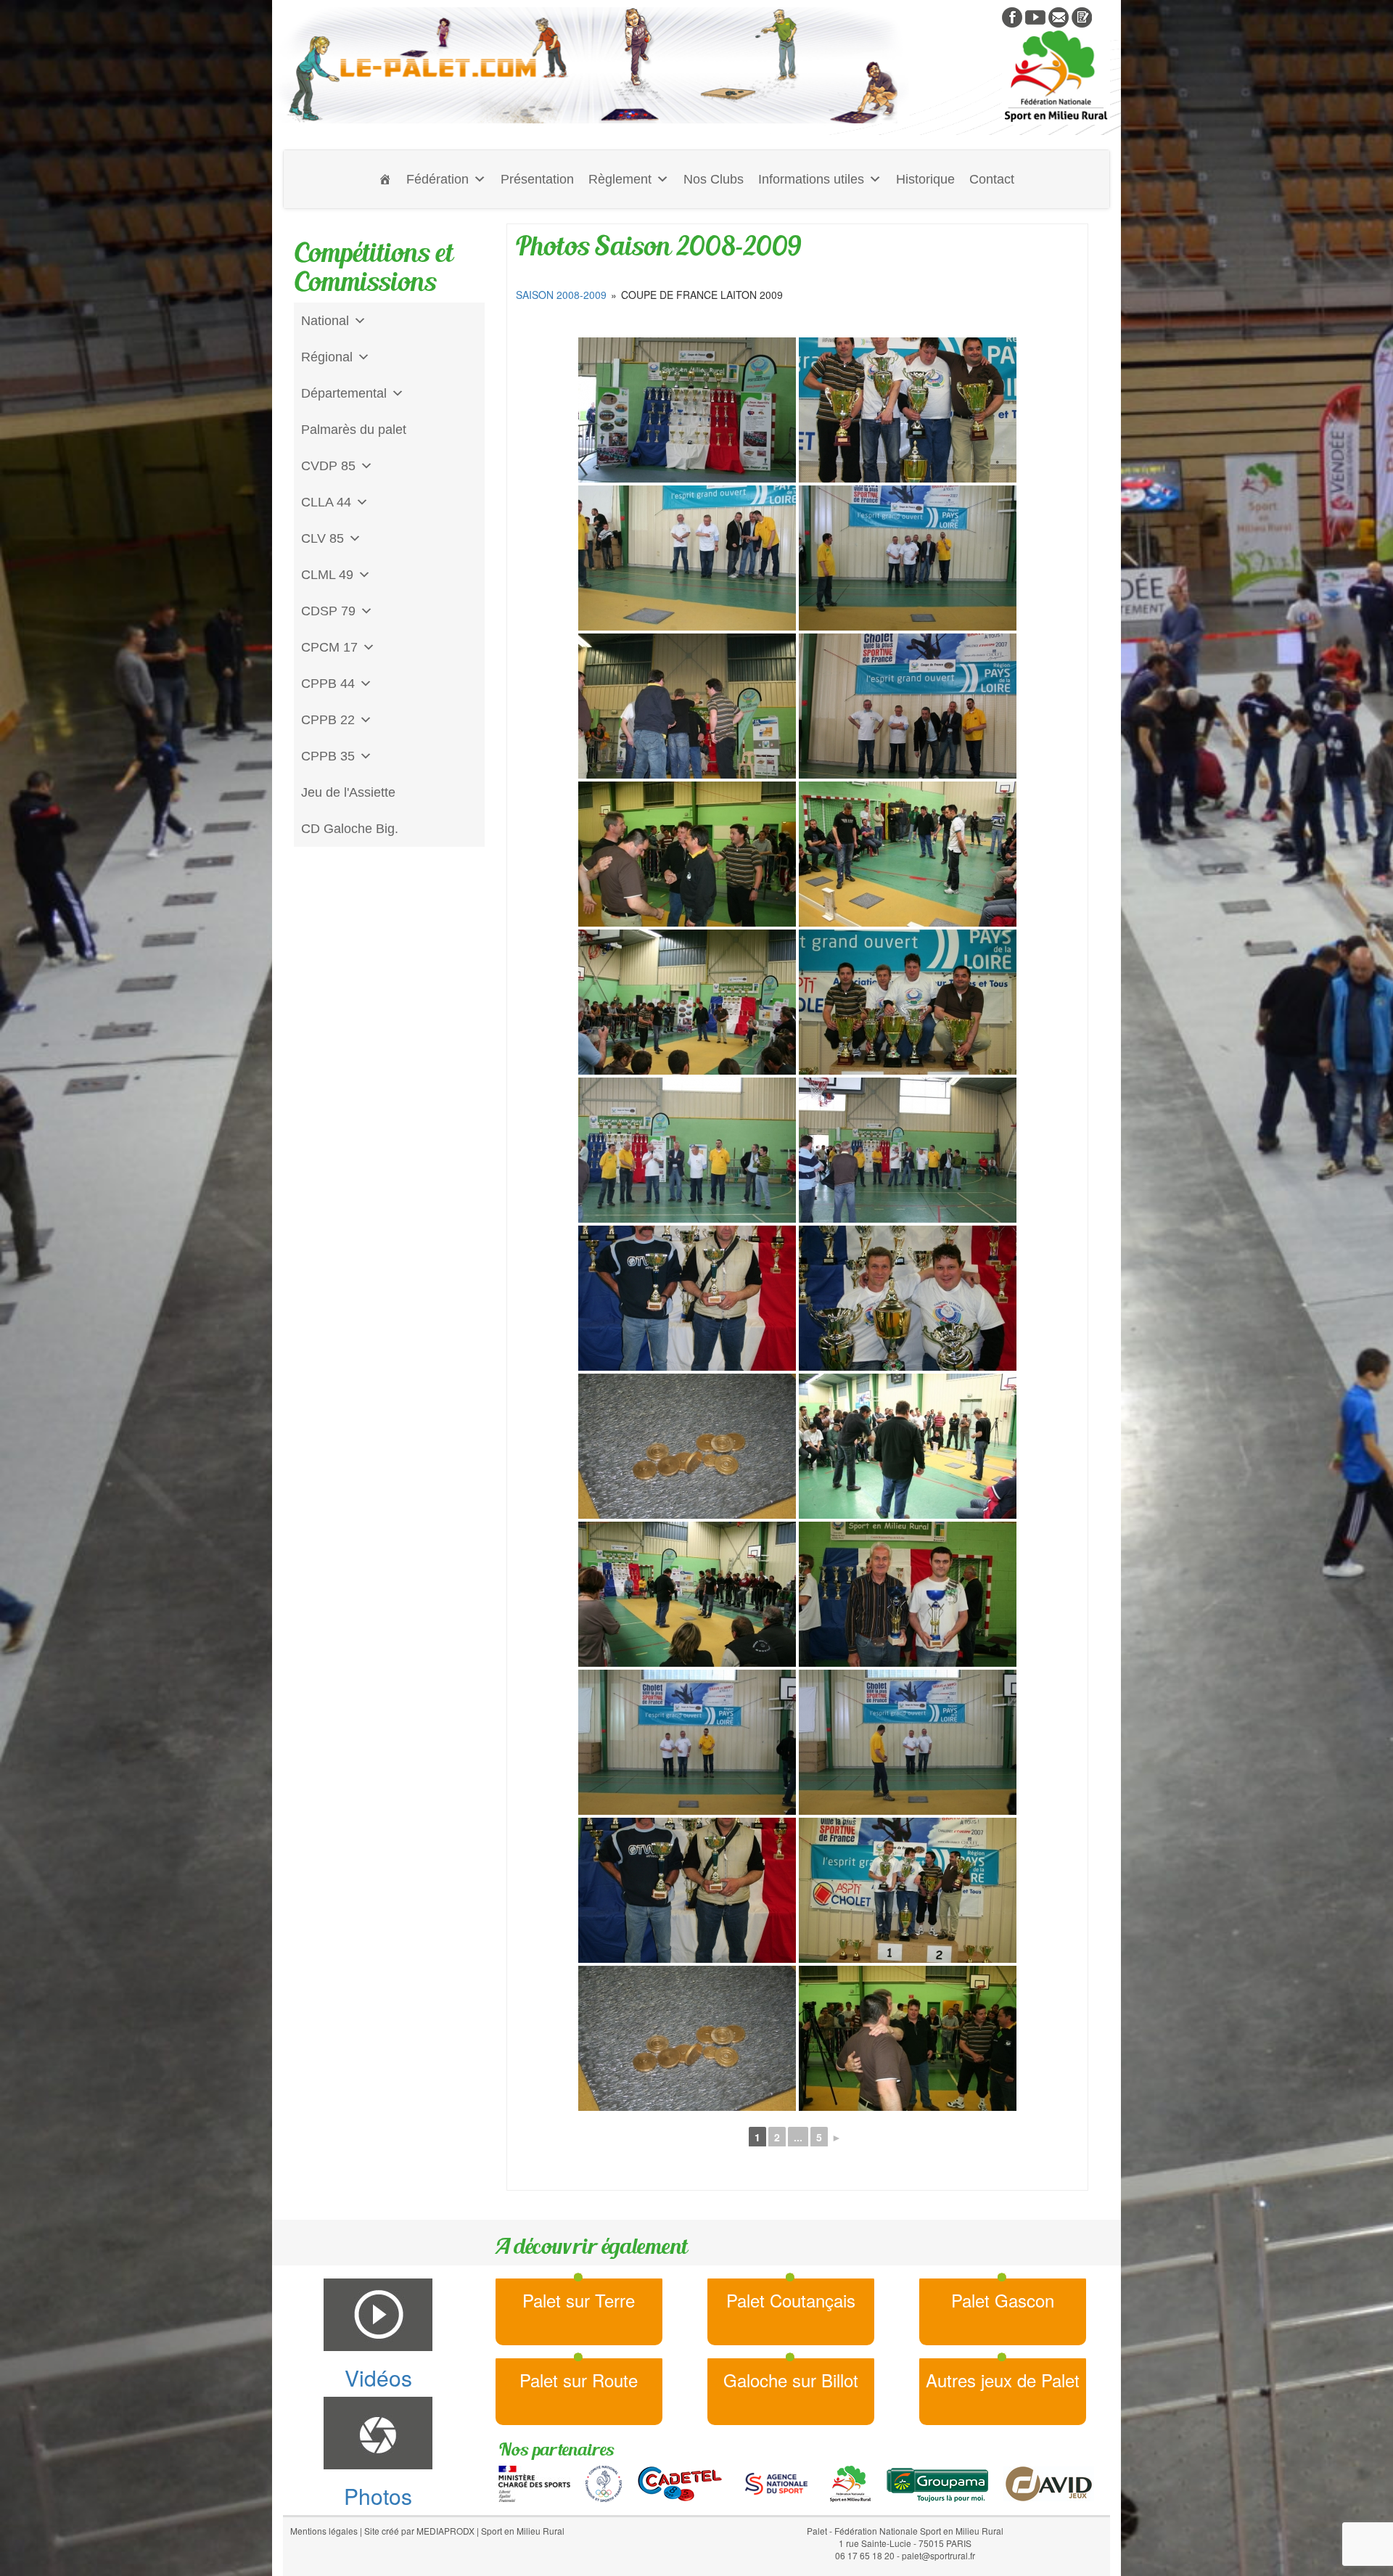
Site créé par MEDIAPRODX (419, 2531)
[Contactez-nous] (1059, 16)
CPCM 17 (329, 647)
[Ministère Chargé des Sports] (534, 2482)
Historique (925, 179)
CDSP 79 (328, 611)
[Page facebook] (1012, 16)
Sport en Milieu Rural (523, 2531)
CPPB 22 (328, 720)
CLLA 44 (326, 502)
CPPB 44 (328, 684)
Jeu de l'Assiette (348, 792)
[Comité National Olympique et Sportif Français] (604, 2482)
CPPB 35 (328, 756)
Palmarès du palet (354, 430)
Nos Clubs (714, 179)
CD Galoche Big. (350, 829)
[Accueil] (385, 179)
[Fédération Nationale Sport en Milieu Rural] (850, 2482)
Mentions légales (324, 2531)
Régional (327, 357)
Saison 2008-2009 (561, 295)
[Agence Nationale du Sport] (776, 2482)
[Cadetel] (680, 2482)
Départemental (344, 393)
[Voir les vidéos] (1035, 16)
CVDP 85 (328, 466)
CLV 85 (322, 538)
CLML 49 (327, 575)
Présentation (537, 179)
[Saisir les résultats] (1082, 16)
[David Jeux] (1049, 2482)
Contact (992, 179)
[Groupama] (937, 2482)
